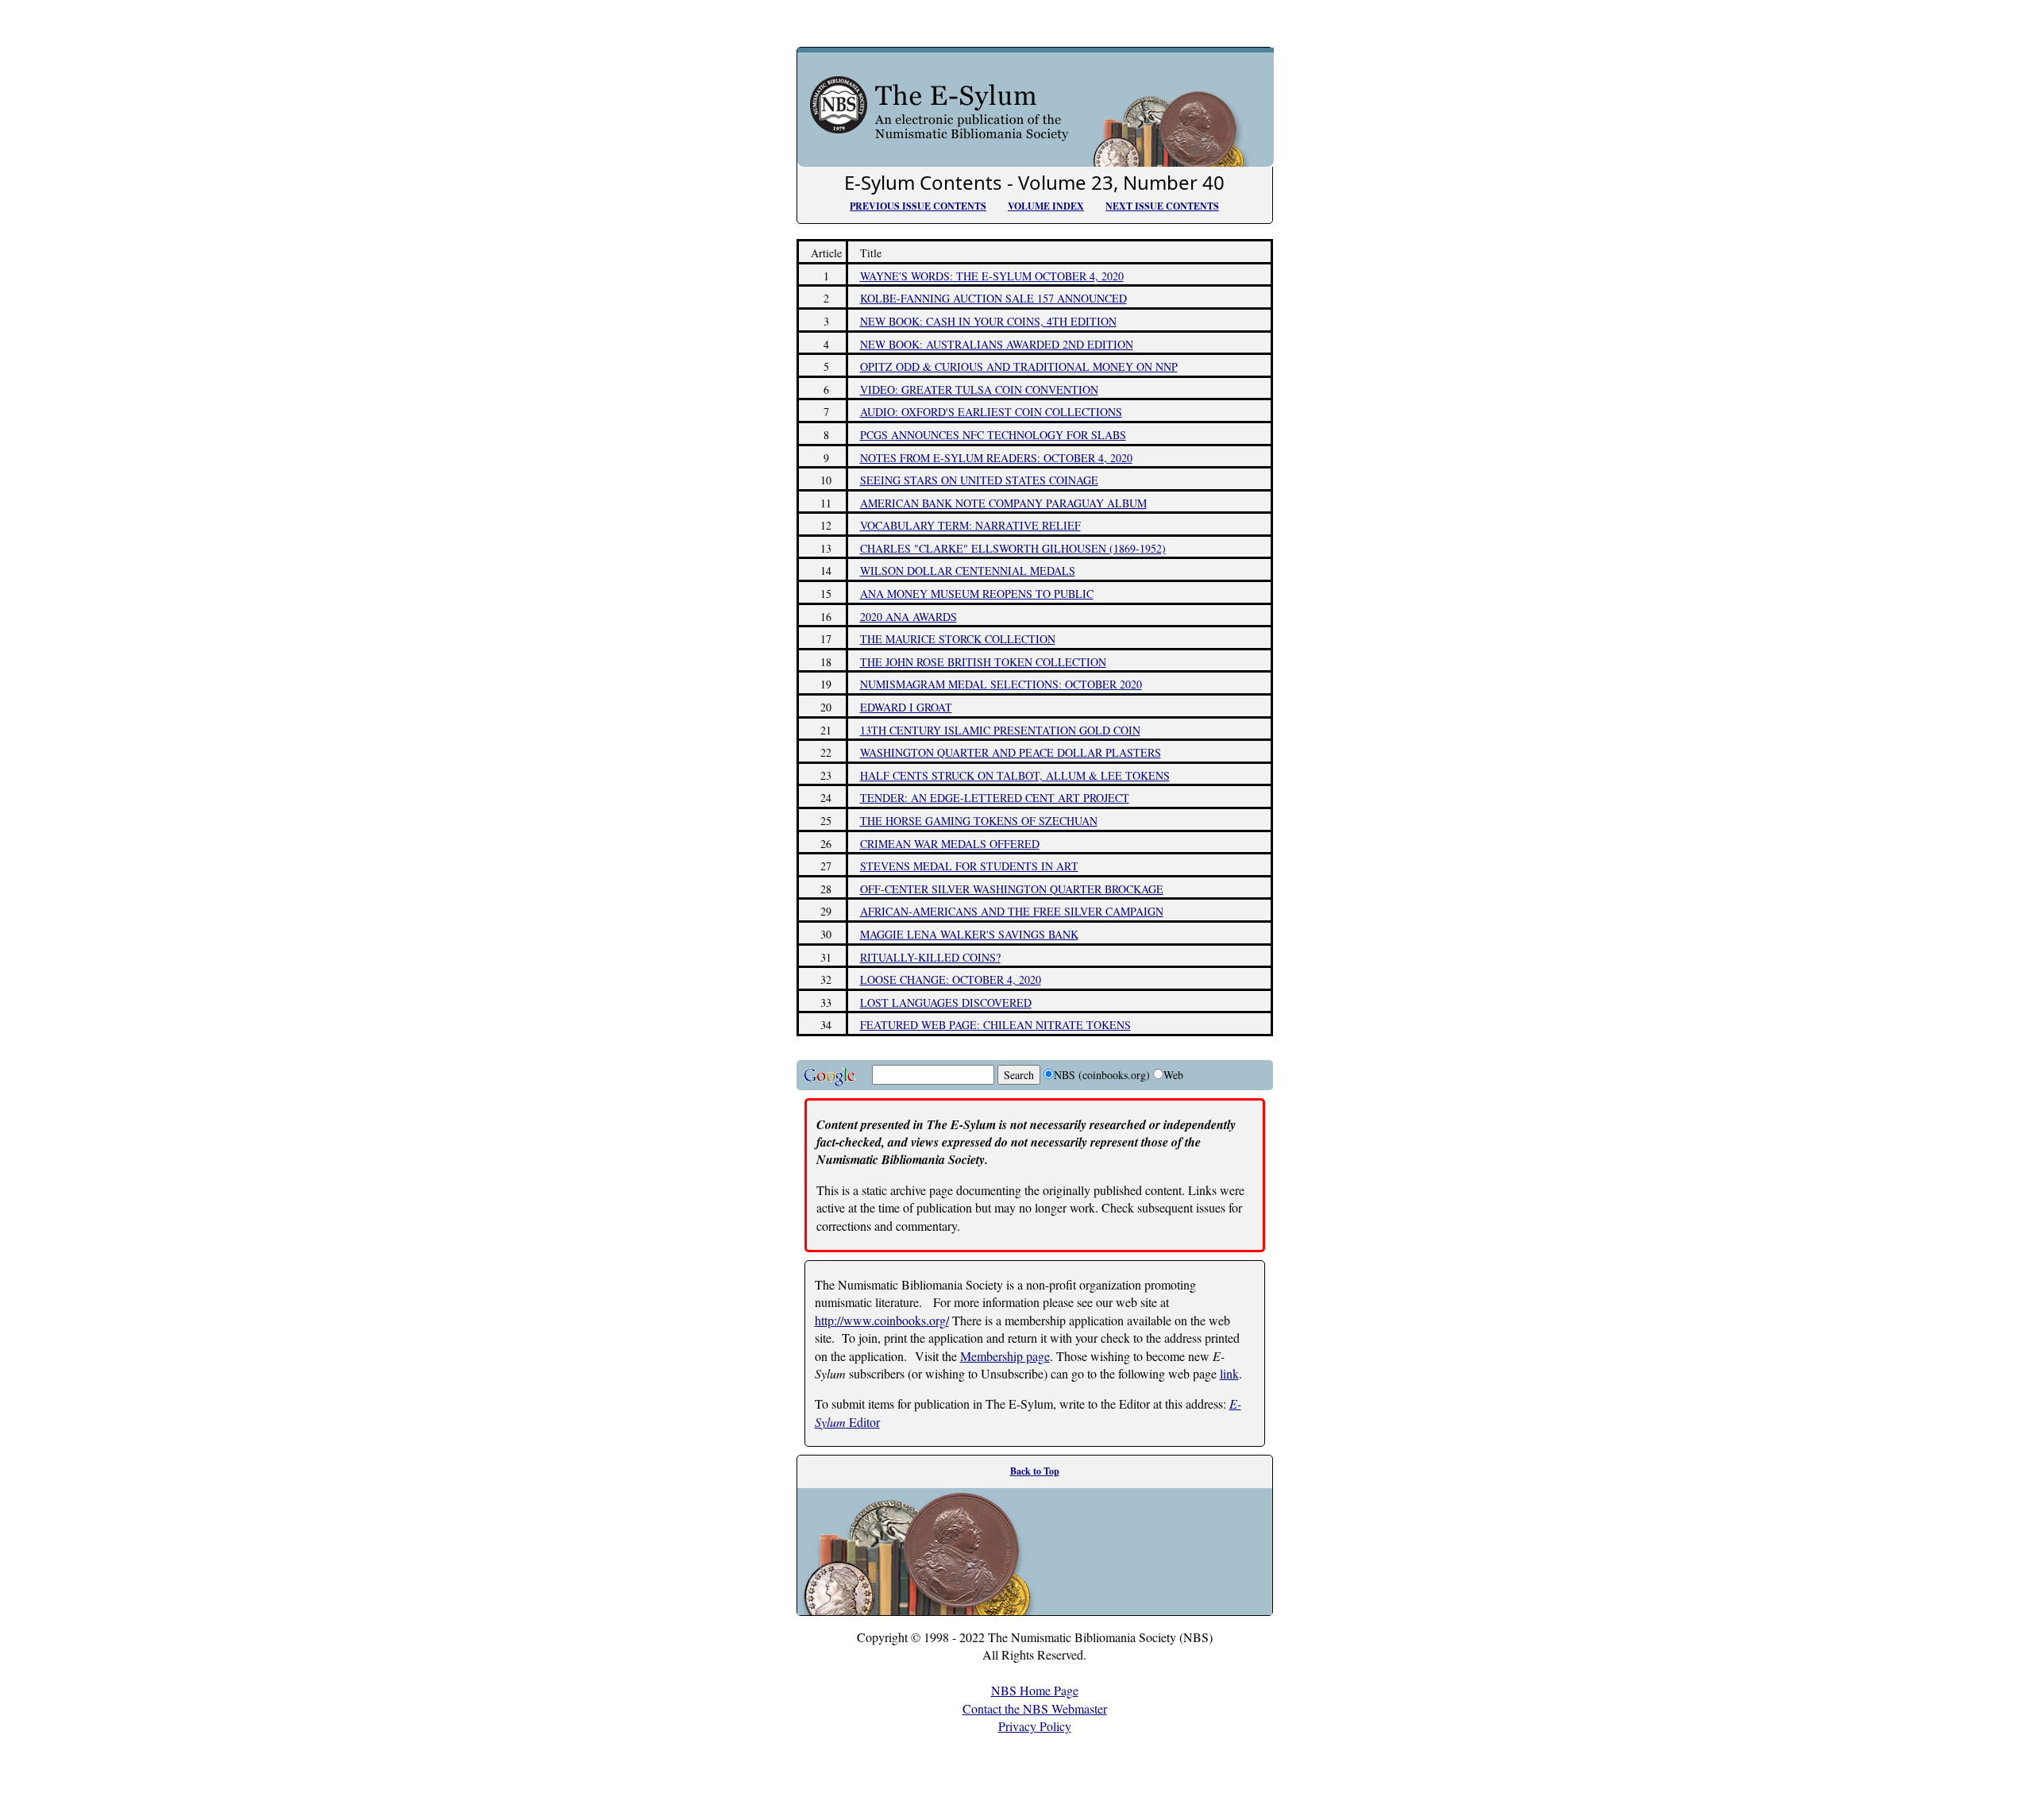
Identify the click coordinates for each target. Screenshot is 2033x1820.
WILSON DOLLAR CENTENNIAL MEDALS (968, 571)
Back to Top (1035, 1471)
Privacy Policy (1035, 1726)
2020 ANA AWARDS (908, 617)
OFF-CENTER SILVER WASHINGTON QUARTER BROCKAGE (1012, 889)
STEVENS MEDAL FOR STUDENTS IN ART (969, 866)
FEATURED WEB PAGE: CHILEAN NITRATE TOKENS (995, 1025)
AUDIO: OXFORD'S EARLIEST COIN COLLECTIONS (991, 412)
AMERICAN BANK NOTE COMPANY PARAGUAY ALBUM (1003, 503)
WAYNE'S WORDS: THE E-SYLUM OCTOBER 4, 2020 (992, 276)
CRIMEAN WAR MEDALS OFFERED (950, 844)
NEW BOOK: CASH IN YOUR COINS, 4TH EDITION (988, 321)
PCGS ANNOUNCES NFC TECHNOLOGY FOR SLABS (993, 435)
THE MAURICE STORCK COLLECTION (958, 639)
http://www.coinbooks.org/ (882, 1320)
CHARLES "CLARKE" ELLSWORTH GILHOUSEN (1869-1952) (1013, 548)
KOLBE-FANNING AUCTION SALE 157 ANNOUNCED (993, 298)
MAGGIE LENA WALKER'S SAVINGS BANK (969, 934)
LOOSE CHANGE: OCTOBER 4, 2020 (951, 979)
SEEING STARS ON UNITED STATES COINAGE (979, 480)
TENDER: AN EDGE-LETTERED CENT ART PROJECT (995, 798)
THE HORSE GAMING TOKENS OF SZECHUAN (979, 821)
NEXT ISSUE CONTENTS (1162, 206)
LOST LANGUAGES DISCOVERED (946, 1003)
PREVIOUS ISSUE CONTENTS (918, 206)
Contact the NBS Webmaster (1035, 1708)
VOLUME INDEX (1046, 206)
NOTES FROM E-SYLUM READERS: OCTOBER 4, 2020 (996, 458)
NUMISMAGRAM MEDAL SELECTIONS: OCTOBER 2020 (1001, 684)
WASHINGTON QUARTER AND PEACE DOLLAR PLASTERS (1011, 752)
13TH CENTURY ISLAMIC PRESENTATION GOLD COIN (1000, 730)
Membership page (1005, 1356)
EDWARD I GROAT (906, 707)
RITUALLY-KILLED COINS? (930, 957)
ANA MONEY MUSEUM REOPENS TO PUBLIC (977, 594)
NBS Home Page (1035, 1690)
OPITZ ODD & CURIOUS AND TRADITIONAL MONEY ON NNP (1019, 366)
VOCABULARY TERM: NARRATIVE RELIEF (970, 525)
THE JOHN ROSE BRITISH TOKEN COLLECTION (983, 662)
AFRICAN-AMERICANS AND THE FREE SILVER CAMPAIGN (1012, 911)
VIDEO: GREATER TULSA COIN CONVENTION (979, 389)
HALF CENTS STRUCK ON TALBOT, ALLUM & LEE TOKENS (1015, 775)
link (1229, 1373)
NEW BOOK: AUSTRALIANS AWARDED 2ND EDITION (997, 344)
